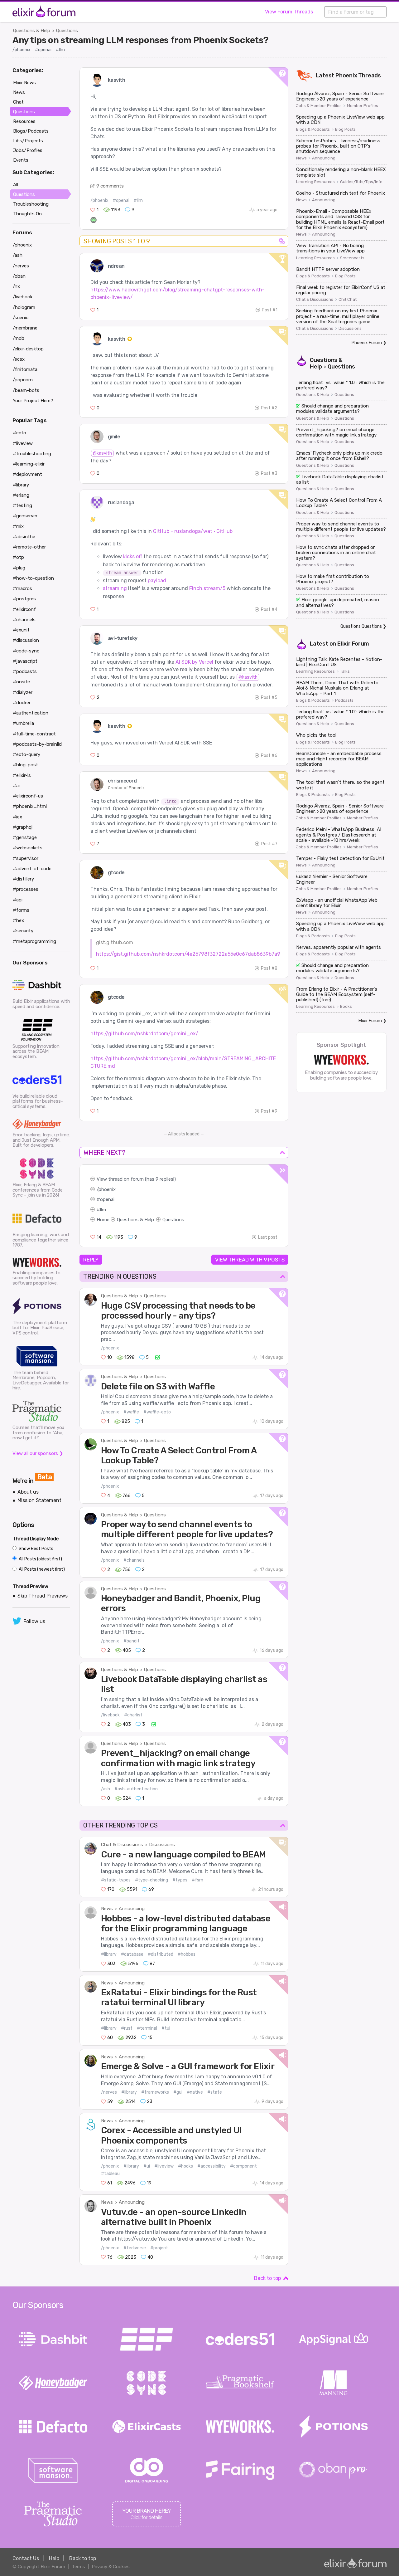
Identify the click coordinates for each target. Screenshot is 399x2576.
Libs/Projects (28, 141)
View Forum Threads (289, 12)
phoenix (107, 1189)
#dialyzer (23, 692)
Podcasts (344, 700)
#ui (147, 2166)
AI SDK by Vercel (194, 662)
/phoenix (22, 50)
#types (180, 1880)
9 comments (110, 186)
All (16, 185)
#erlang (21, 495)
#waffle (131, 1412)
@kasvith (102, 453)
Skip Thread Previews (43, 1596)
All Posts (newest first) (41, 1569)
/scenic (21, 318)
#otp (18, 557)
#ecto (19, 433)
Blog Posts (345, 129)
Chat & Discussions (122, 1845)
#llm (60, 50)
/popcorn (23, 380)
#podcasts (25, 671)
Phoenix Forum (367, 343)
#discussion (26, 640)
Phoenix (346, 76)
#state (215, 2092)
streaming (115, 588)
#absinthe (24, 537)
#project (159, 2248)
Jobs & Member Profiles (319, 106)
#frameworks (155, 2092)
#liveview (164, 2166)
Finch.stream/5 (207, 588)
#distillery (23, 879)
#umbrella (23, 723)
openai (107, 1199)
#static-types (116, 1880)
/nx (16, 286)
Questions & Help (32, 31)
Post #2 (269, 408)
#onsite (21, 682)
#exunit (21, 630)
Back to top (267, 2278)
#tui (166, 2028)
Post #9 (269, 1111)
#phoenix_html (30, 806)
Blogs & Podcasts (313, 129)
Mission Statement (39, 1500)
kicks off (133, 556)
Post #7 (269, 844)
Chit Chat (348, 300)
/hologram (24, 307)
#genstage (25, 837)
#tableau (110, 2174)
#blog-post (25, 765)
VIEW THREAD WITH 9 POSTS (250, 1260)
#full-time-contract (34, 734)
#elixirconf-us (28, 796)
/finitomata (25, 369)
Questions (67, 31)
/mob (19, 338)
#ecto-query (26, 754)
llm (103, 1210)
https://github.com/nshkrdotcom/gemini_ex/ (144, 1034)
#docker (22, 703)
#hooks (185, 2166)
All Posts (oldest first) (40, 1559)
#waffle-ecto (157, 1412)
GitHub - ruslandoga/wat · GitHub (193, 531)
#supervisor (26, 858)
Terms (78, 2567)
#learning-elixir (29, 464)
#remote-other (29, 547)
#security (23, 931)
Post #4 (269, 610)
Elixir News (24, 83)
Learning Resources (315, 182)
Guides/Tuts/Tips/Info (361, 182)
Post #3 (269, 473)
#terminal (147, 2028)
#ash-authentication (136, 1789)
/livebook (110, 1715)
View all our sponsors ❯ (38, 1453)
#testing (22, 505)
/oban (19, 276)
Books (346, 1007)
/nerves (109, 2092)
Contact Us (26, 2558)
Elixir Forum (353, 644)
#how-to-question (33, 578)
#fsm (197, 1880)
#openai (43, 50)
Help (54, 2558)
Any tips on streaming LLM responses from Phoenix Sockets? (140, 40)
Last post (268, 1237)
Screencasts (352, 258)
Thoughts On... (29, 214)
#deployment (27, 474)
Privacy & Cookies (111, 2567)
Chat (18, 102)
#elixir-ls (22, 775)
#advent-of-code (32, 869)
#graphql (23, 827)
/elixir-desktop (28, 349)
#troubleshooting (32, 454)
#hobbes (187, 1954)
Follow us (34, 1621)
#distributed (161, 1954)
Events (21, 160)
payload (157, 581)
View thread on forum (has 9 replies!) (136, 1179)
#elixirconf (24, 609)
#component (243, 2166)
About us (28, 1492)
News (107, 1909)
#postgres (24, 599)
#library (109, 1954)
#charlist (133, 1715)
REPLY (91, 1260)
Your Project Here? (33, 401)
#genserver (25, 516)
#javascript (25, 661)
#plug (19, 568)
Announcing (132, 1909)
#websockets (28, 848)
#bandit (132, 1641)
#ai (16, 786)
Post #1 (270, 310)
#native (195, 2092)
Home (103, 1220)
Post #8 (269, 968)
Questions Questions (361, 626)
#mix (18, 526)
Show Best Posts (36, 1549)
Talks (345, 671)
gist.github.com (115, 942)
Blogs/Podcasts (31, 131)
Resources (24, 121)
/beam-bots (26, 390)
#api (18, 900)
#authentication (31, 713)
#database (132, 1954)
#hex (18, 920)
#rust (127, 2028)
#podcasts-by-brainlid (37, 744)
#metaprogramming (34, 941)
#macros (22, 588)
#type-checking (151, 1880)
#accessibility (212, 2166)
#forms (21, 910)
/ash (106, 1789)
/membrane (25, 328)
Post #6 (269, 756)
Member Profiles (363, 106)
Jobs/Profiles (28, 150)
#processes (26, 889)
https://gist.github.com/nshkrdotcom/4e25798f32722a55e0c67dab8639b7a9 (188, 954)
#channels (134, 1560)
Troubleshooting (31, 204)
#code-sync (26, 651)
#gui (178, 2092)
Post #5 (269, 698)
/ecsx (19, 359)
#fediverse (135, 2248)
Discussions (162, 1845)
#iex (17, 817)
